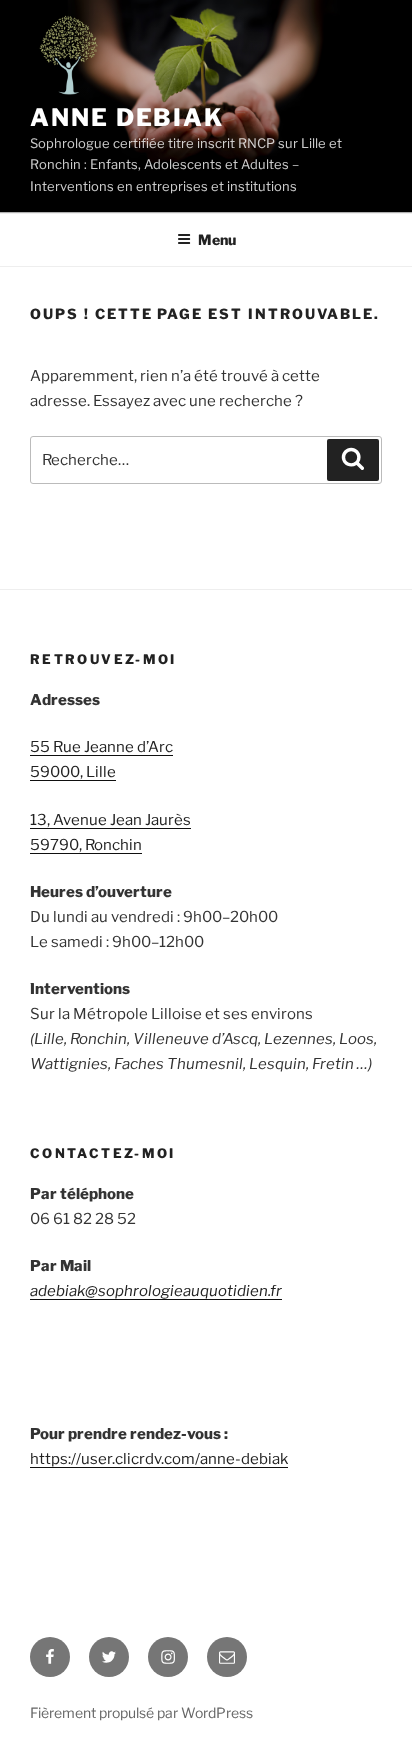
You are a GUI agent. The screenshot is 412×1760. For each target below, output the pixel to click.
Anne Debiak (127, 117)
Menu (217, 239)
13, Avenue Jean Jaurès (110, 820)
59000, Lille (73, 772)
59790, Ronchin (86, 845)
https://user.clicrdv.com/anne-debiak (159, 1459)
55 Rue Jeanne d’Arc (101, 747)
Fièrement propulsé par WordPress (141, 1712)
